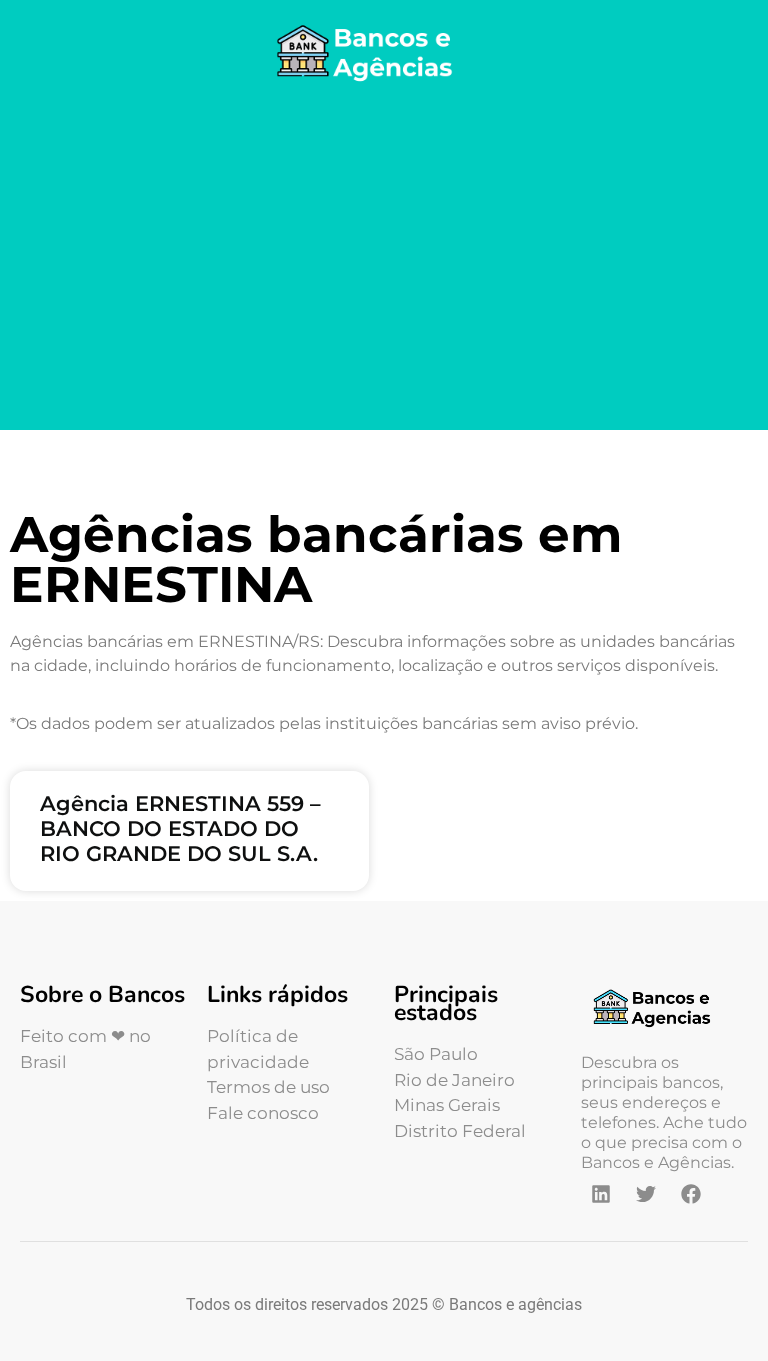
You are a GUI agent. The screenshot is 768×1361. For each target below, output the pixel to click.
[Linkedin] (601, 1194)
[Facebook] (691, 1194)
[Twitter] (646, 1194)
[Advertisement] (384, 260)
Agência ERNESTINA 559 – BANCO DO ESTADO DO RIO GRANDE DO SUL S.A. (180, 828)
